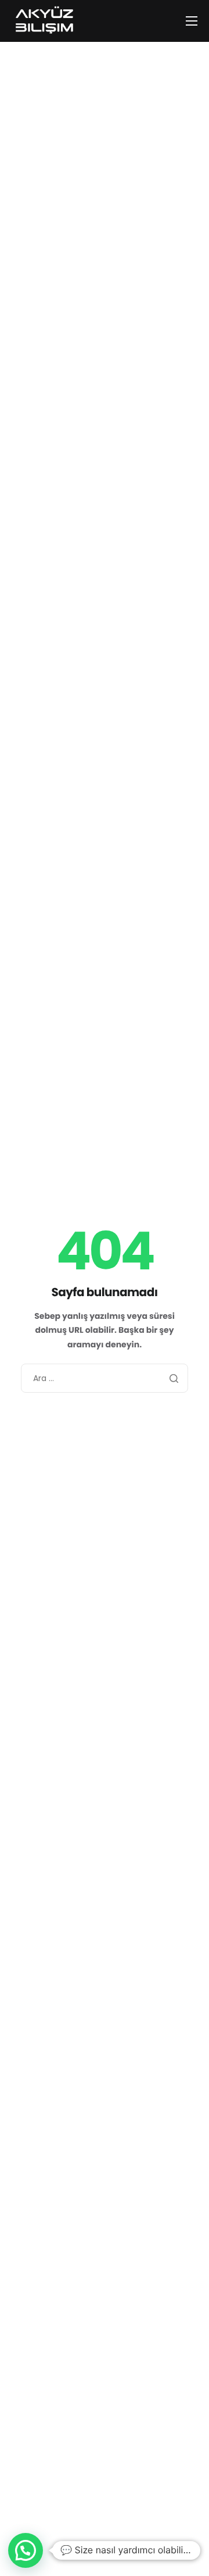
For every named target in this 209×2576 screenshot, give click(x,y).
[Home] (44, 20)
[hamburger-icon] (192, 21)
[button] (26, 2550)
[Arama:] (105, 1378)
